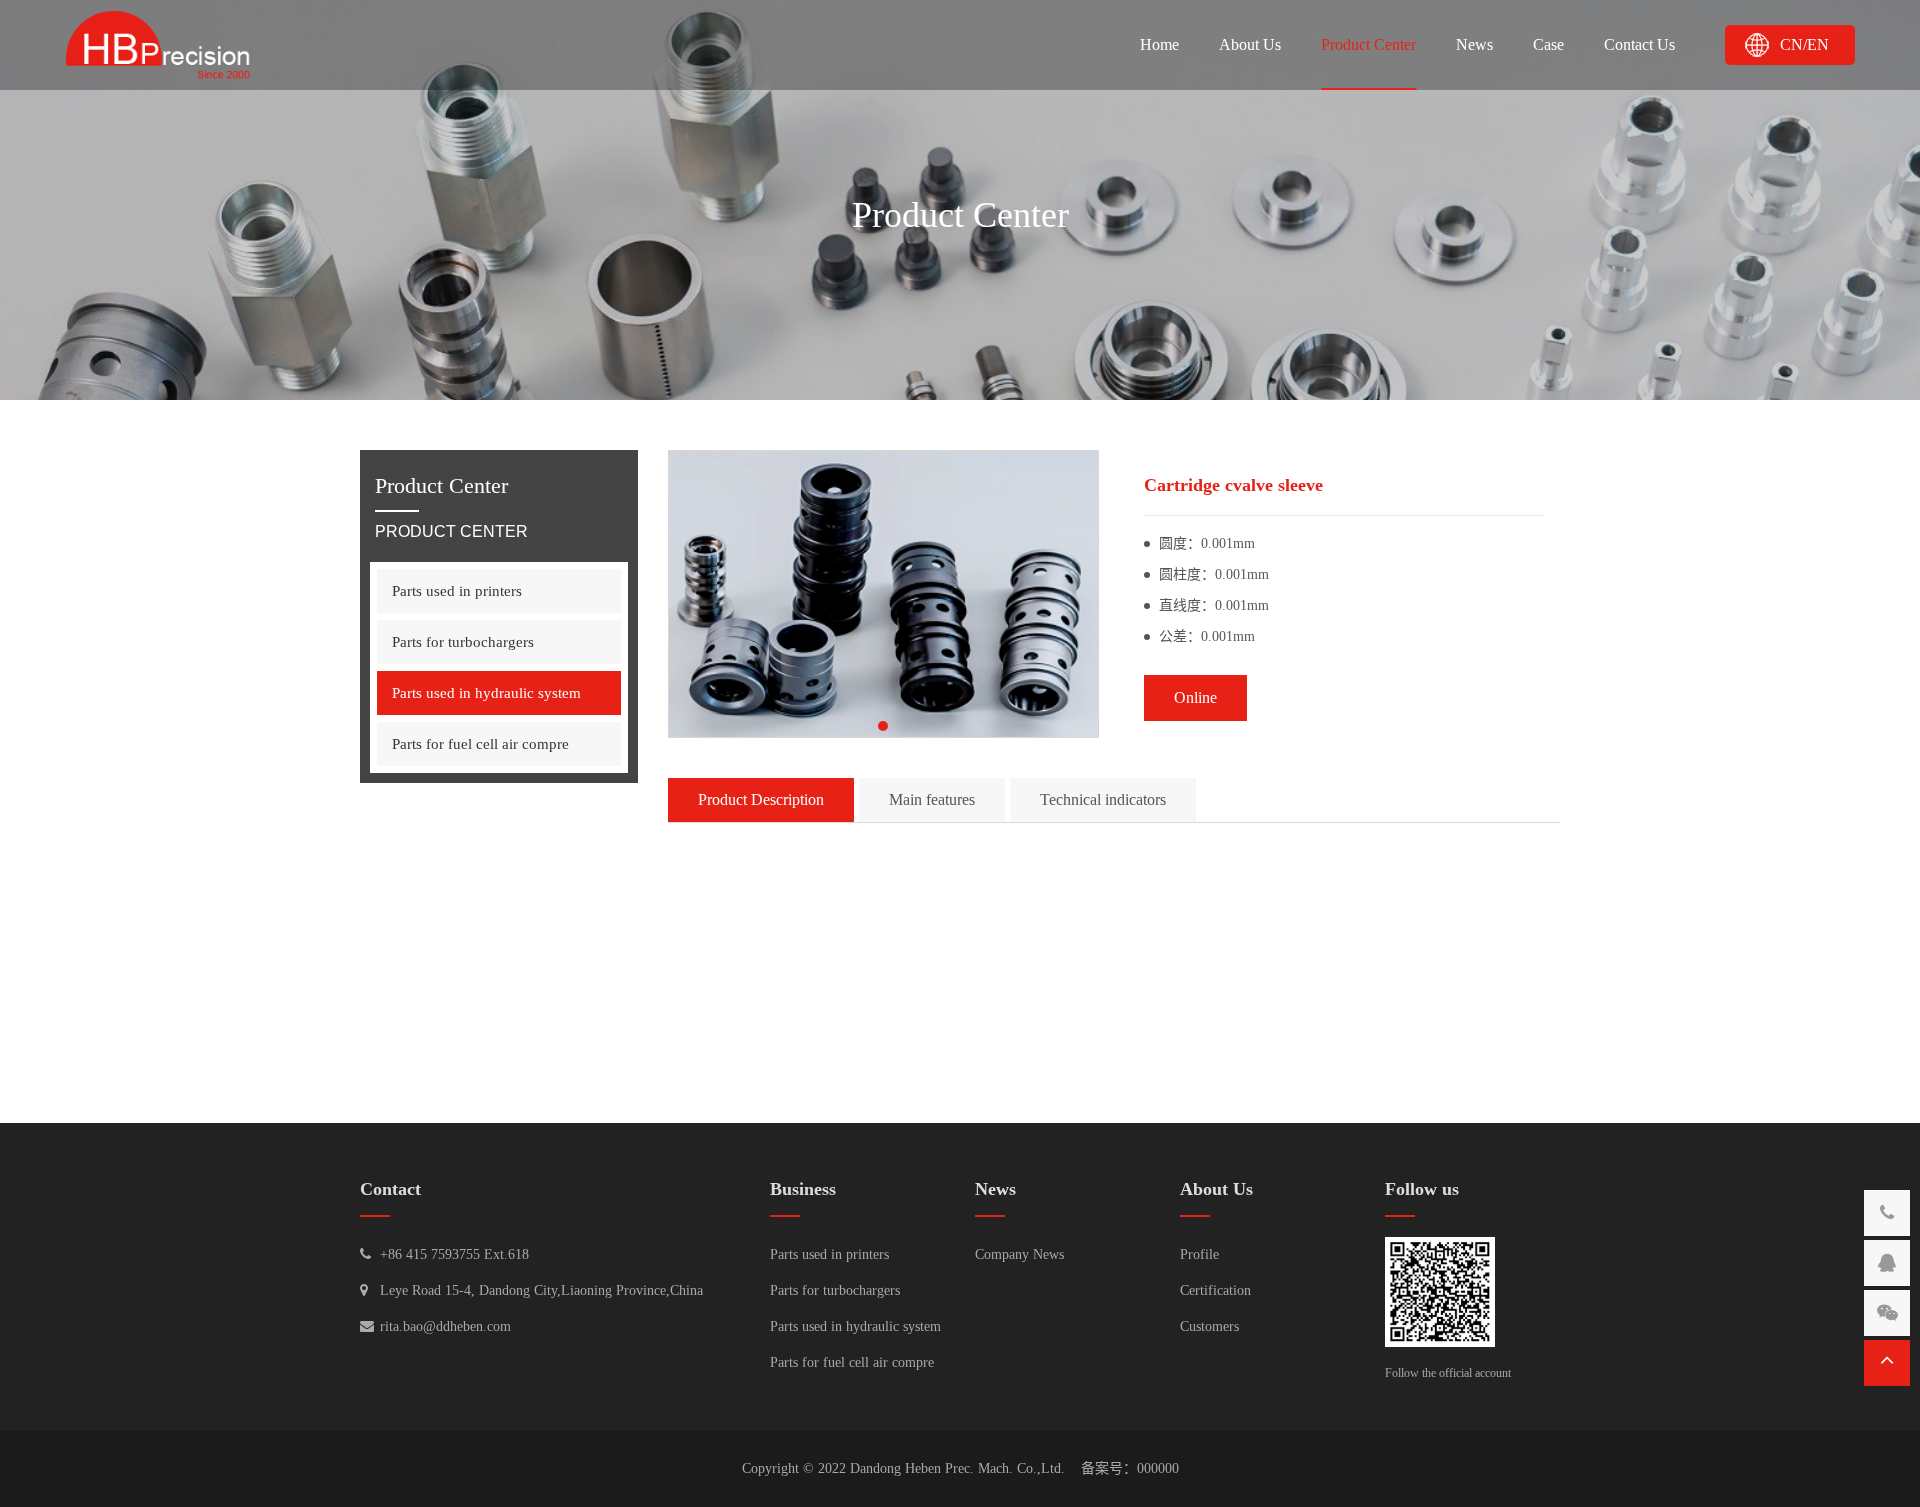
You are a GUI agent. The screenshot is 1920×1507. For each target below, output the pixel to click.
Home (1159, 44)
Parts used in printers (457, 591)
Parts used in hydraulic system (486, 693)
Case (1548, 44)
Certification (1215, 1290)
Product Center (1368, 44)
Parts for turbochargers (463, 642)
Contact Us (1639, 44)
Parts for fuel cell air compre (480, 744)
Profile (1199, 1254)
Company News (1019, 1254)
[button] (883, 726)
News (1474, 44)
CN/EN (1804, 44)
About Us (1250, 44)
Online (1195, 697)
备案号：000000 (1130, 1468)
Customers (1209, 1326)
